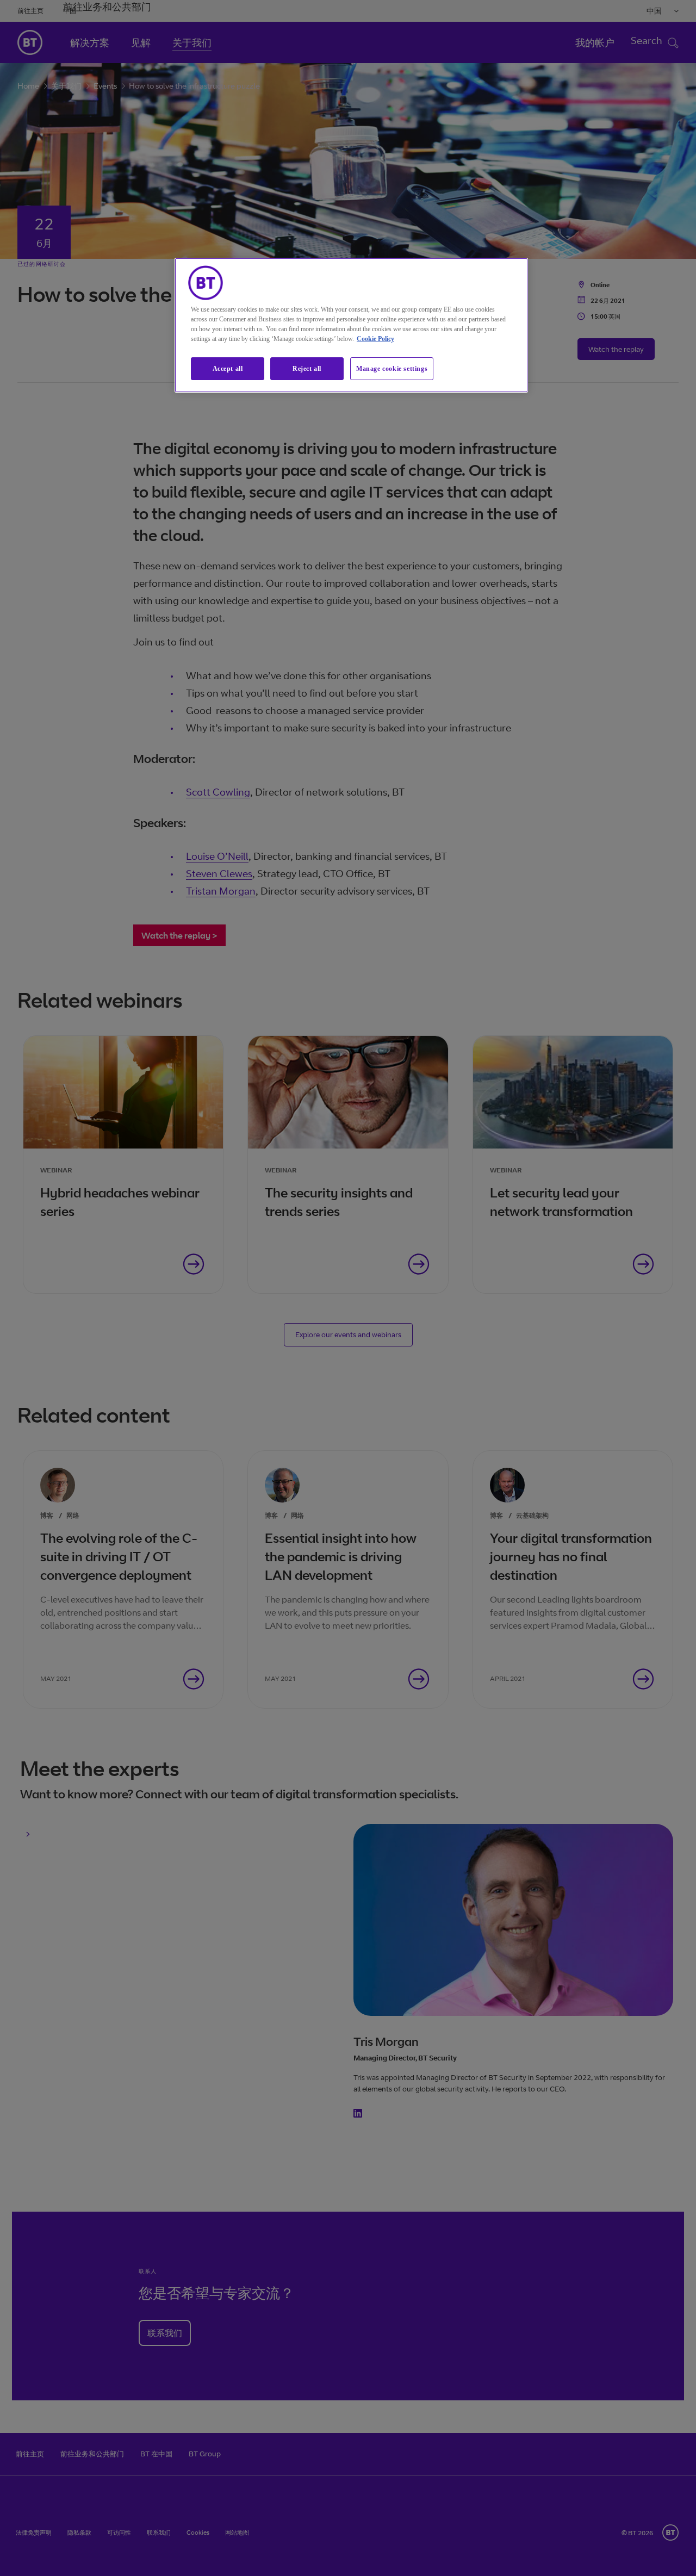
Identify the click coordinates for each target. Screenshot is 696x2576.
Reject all (307, 369)
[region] (351, 325)
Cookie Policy (375, 339)
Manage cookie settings (392, 369)
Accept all (228, 369)
